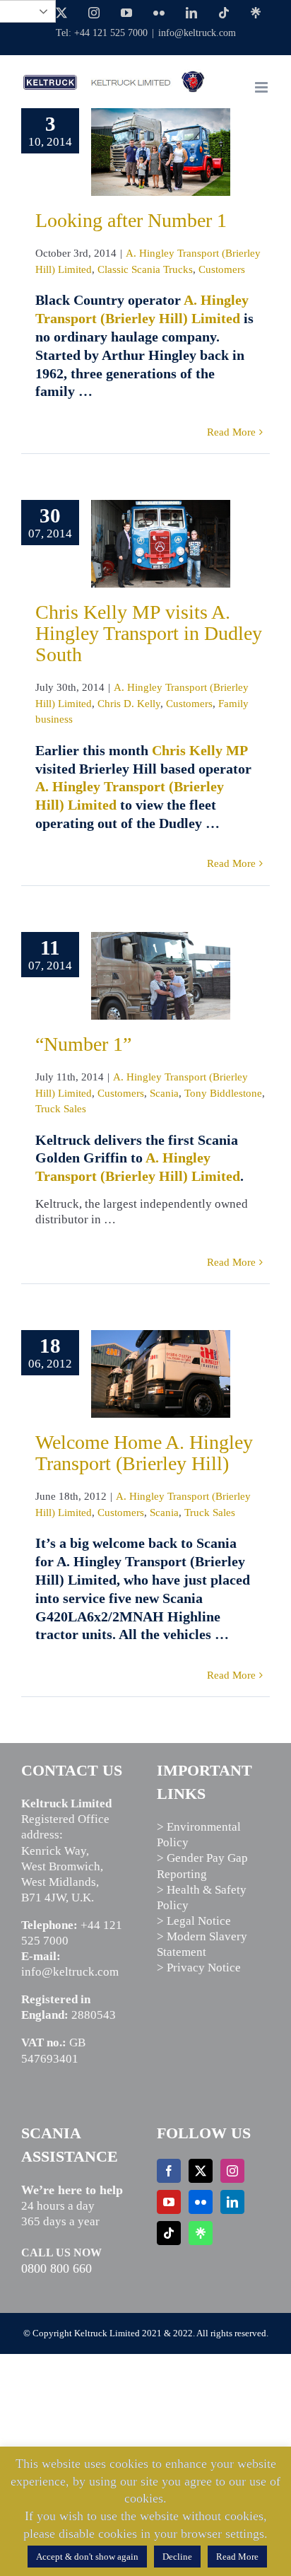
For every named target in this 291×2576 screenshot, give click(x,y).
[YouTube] (169, 2202)
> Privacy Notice (199, 1968)
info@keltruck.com (197, 33)
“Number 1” (83, 1044)
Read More (231, 432)
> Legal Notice (194, 1921)
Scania (164, 1093)
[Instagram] (232, 2171)
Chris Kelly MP (200, 750)
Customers (222, 269)
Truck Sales (61, 1109)
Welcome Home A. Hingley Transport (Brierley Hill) (144, 1453)
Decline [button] (177, 2557)
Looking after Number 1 (131, 220)
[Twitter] (201, 2171)
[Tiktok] (169, 2233)
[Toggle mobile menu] (262, 87)
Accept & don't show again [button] (87, 2557)
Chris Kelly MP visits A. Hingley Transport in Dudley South (149, 633)
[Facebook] (169, 2171)
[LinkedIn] (232, 2202)
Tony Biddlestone (223, 1093)
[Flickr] (201, 2202)
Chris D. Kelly (129, 704)
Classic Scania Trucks (145, 269)
